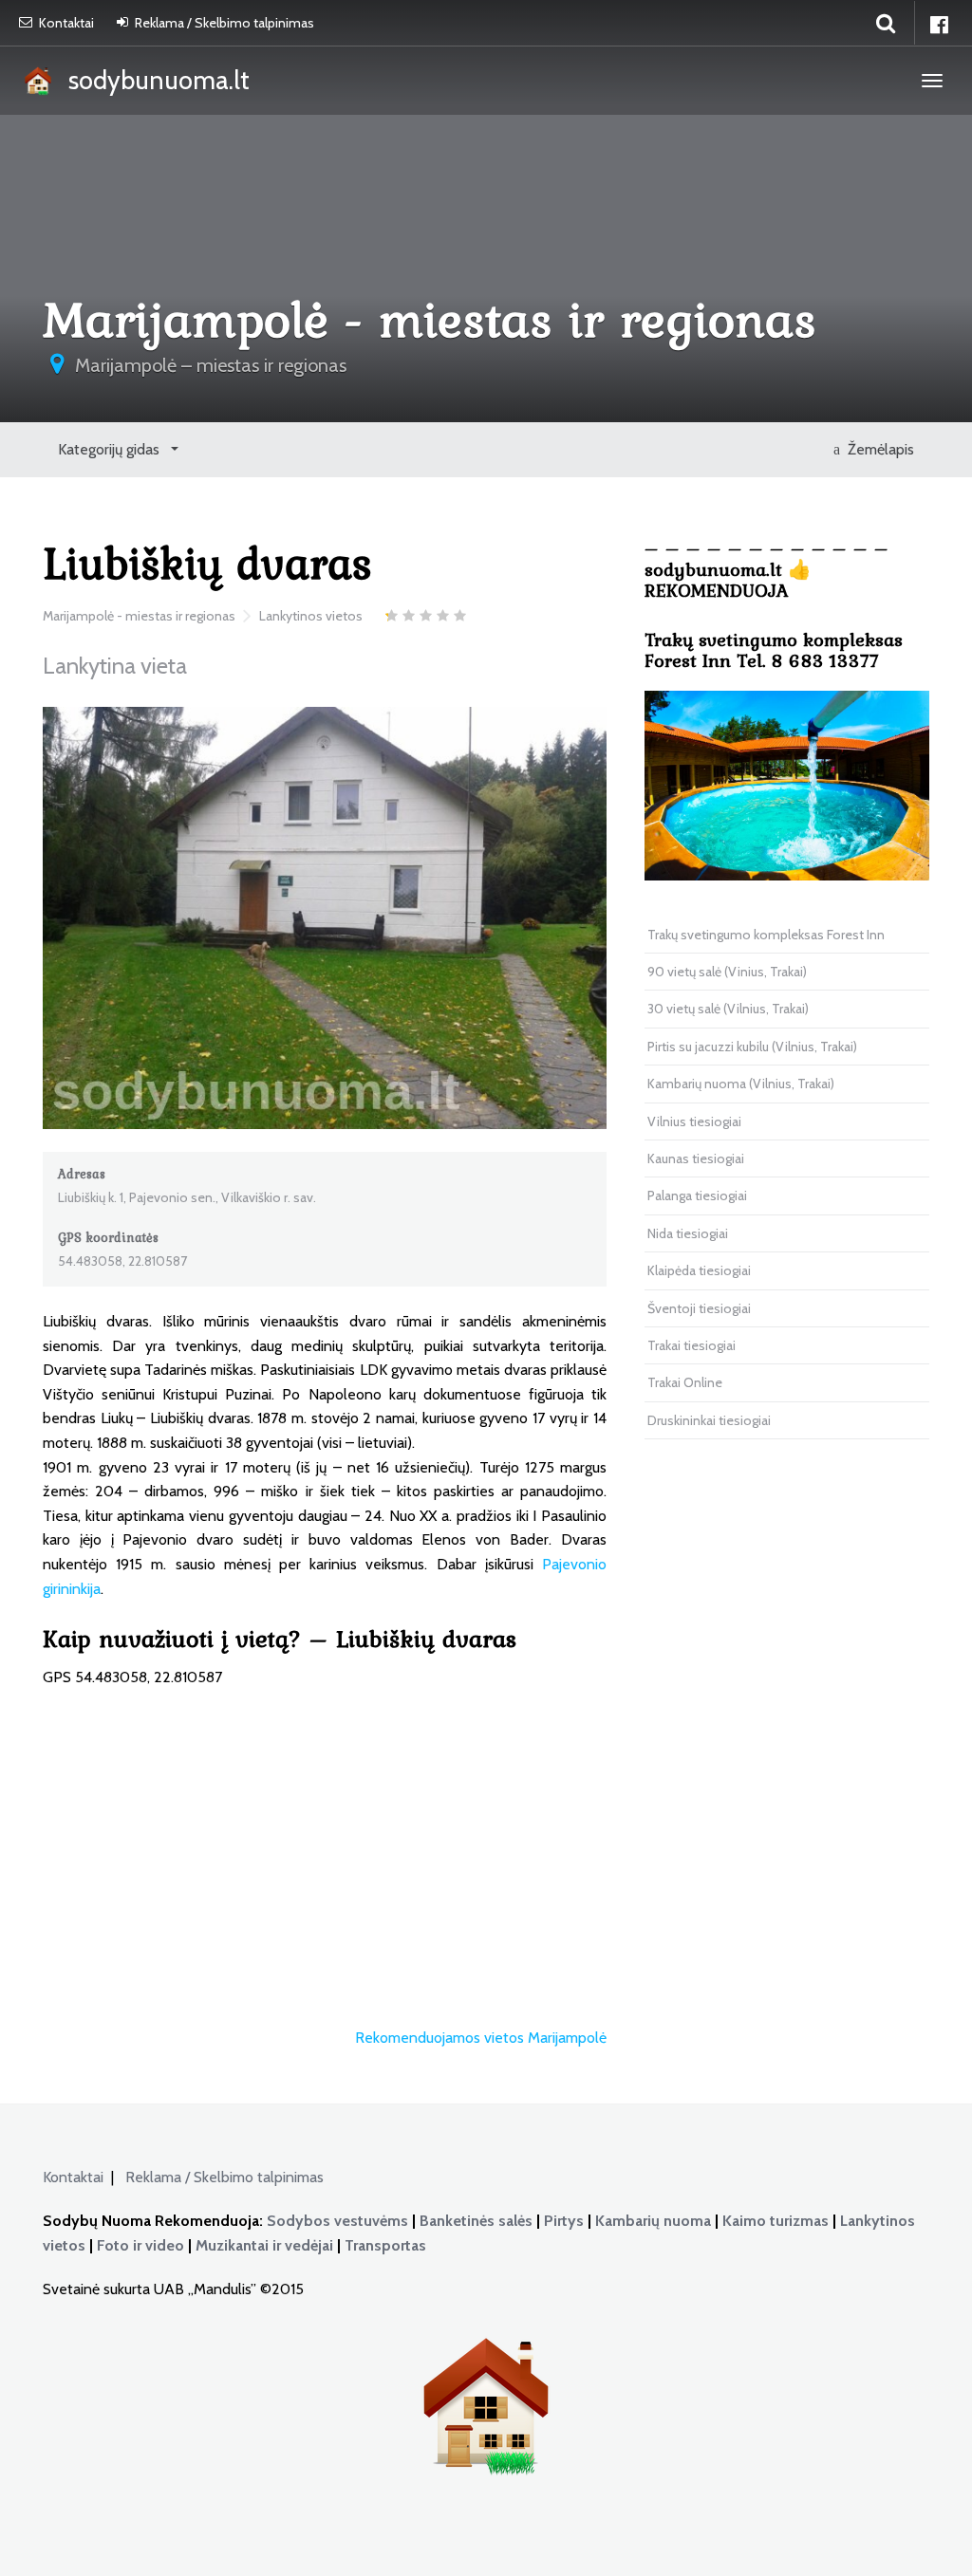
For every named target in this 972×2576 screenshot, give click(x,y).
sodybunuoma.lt (153, 80)
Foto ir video (140, 2245)
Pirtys (564, 2221)
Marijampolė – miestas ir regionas (211, 365)
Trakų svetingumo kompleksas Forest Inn (766, 935)
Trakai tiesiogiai (692, 1345)
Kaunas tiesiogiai (696, 1158)
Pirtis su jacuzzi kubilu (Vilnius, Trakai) (752, 1047)
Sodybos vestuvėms (337, 2221)
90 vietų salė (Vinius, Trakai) (727, 972)
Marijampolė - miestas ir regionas (139, 616)
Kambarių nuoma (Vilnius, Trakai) (741, 1084)
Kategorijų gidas (111, 449)
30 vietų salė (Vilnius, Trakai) (728, 1009)
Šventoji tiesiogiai (699, 1308)
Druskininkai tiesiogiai (709, 1420)
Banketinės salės (476, 2221)
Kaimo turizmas (776, 2221)
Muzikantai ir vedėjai (264, 2245)
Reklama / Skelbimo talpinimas (224, 23)
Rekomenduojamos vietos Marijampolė (481, 2038)
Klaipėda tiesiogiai (699, 1270)
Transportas (385, 2245)
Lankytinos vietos (311, 616)
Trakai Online (685, 1382)
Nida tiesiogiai (688, 1233)
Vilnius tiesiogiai (694, 1121)
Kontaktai (66, 23)
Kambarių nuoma (653, 2221)
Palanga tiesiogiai (697, 1195)
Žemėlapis (877, 449)
